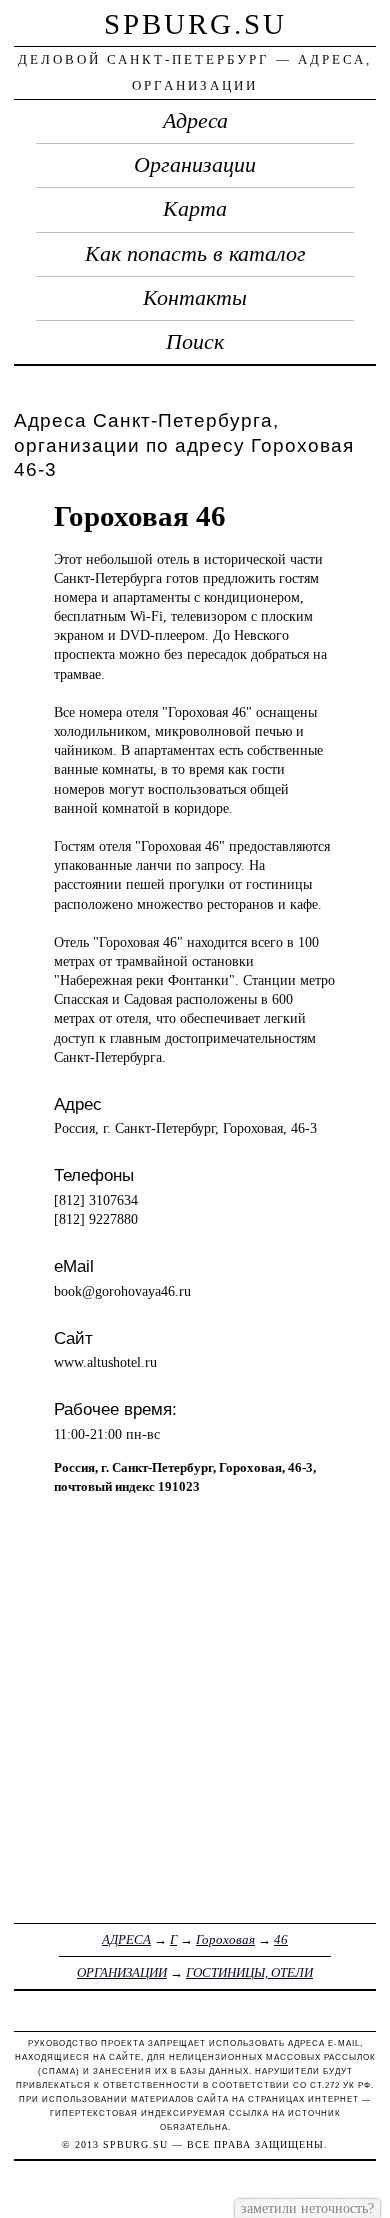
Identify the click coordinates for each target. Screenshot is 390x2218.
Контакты (195, 298)
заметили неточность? (307, 2208)
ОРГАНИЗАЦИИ (122, 1972)
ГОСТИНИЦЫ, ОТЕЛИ (249, 1972)
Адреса (195, 121)
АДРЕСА (126, 1939)
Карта (195, 209)
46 (281, 1939)
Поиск (195, 342)
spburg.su (195, 24)
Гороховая (225, 1939)
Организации (195, 165)
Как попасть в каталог (195, 254)
